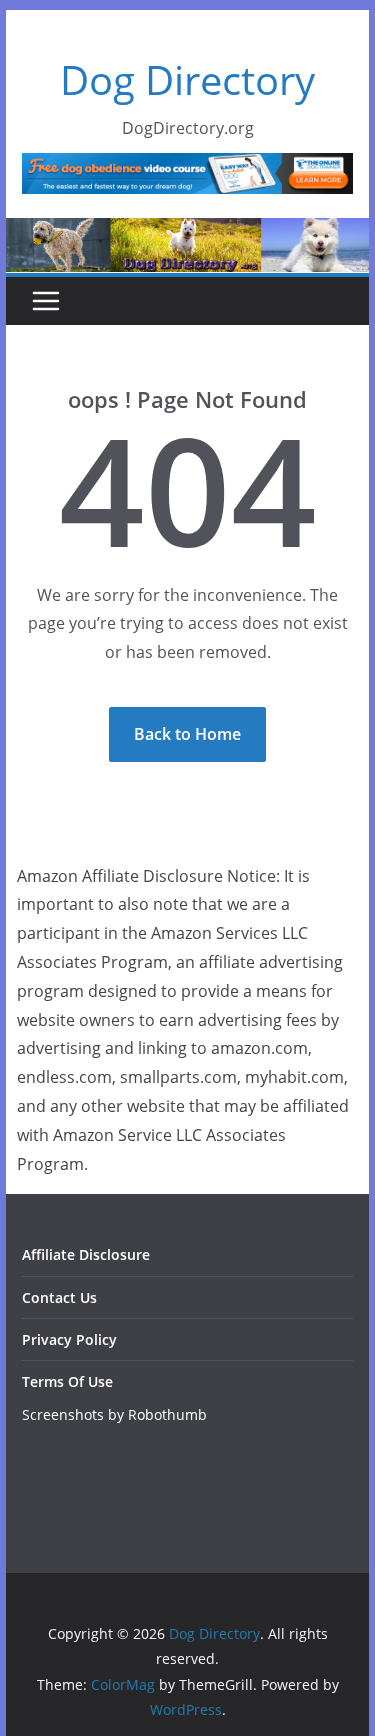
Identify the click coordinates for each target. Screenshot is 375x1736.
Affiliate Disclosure (86, 1254)
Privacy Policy (69, 1339)
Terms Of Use (67, 1381)
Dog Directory (187, 79)
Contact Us (59, 1297)
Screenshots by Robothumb (114, 1414)
